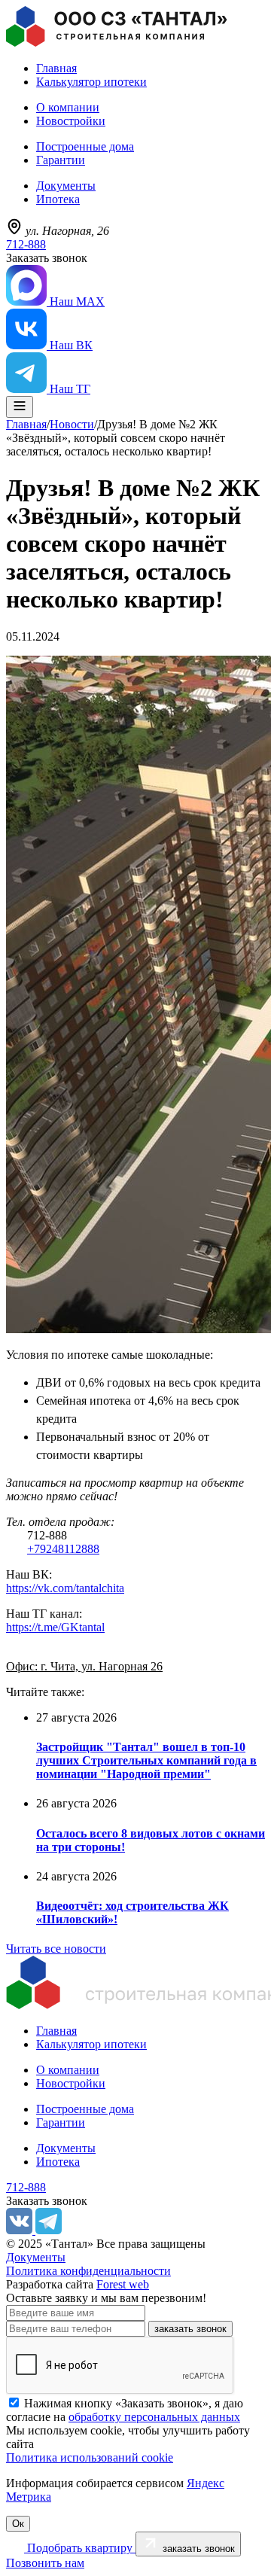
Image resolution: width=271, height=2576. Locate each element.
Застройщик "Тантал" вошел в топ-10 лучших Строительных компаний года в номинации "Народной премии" (146, 1760)
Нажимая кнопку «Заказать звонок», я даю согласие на (125, 2410)
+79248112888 (63, 1549)
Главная (56, 68)
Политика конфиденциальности (88, 2271)
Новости (72, 424)
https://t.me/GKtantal (55, 1627)
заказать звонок (190, 2329)
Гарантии (61, 160)
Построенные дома (85, 146)
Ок (18, 2524)
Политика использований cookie (90, 2457)
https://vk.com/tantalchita (65, 1588)
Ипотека (58, 199)
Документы (66, 186)
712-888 (26, 244)
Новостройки (71, 121)
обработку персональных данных (154, 2417)
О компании (68, 107)
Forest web (123, 2284)
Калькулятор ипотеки (91, 82)
